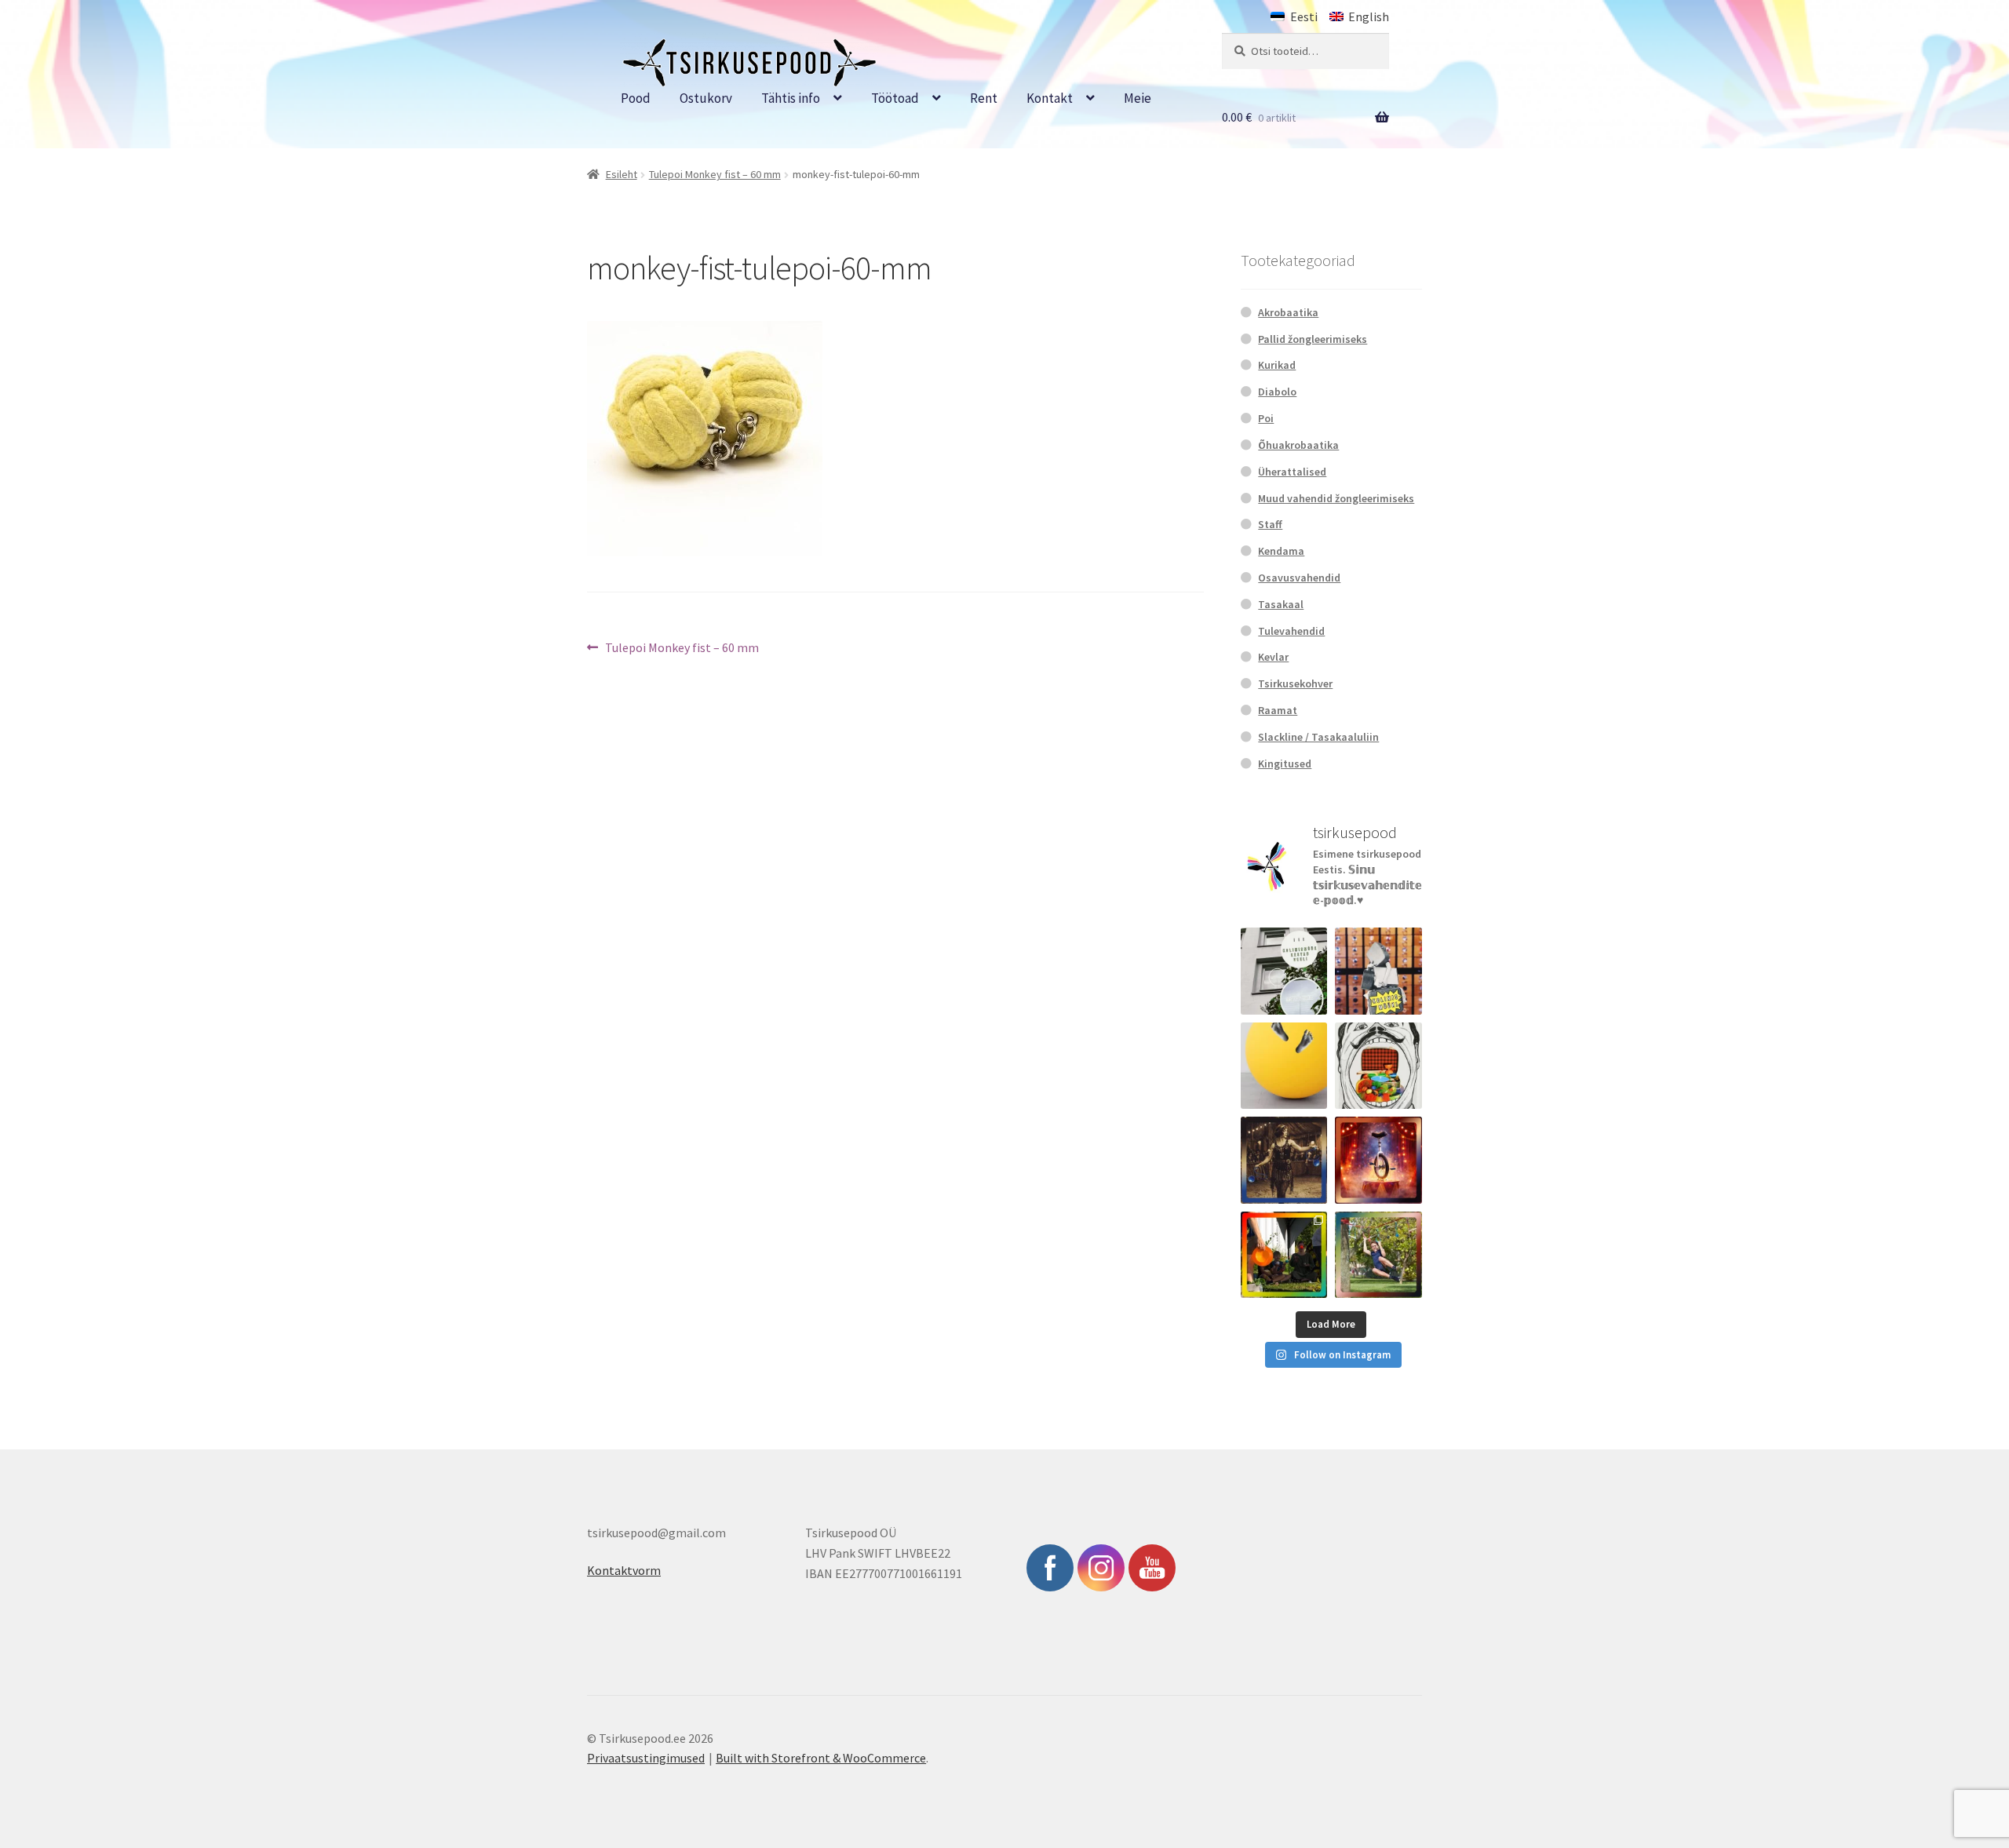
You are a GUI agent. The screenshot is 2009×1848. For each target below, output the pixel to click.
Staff (1270, 524)
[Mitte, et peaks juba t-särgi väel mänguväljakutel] (1378, 1255)
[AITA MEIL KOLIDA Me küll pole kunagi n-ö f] (1378, 971)
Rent (984, 98)
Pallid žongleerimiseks (1313, 339)
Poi (1266, 418)
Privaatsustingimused (646, 1758)
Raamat (1278, 710)
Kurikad (1277, 365)
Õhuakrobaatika (1298, 445)
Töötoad (895, 98)
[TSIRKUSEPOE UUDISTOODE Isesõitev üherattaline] (1378, 1160)
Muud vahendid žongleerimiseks (1336, 498)
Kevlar (1273, 657)
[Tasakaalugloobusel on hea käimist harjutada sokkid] (1284, 1066)
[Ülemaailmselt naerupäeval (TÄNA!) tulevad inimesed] (1378, 1066)
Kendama (1281, 551)
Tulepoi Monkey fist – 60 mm (715, 174)
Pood (636, 98)
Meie (1138, 98)
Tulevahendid (1291, 631)
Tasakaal (1281, 604)
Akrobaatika (1288, 312)
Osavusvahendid (1299, 578)
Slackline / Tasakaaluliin (1318, 737)
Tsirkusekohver (1295, 683)
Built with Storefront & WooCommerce (821, 1758)
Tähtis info (791, 98)
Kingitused (1285, 764)
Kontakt (1050, 98)
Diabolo (1277, 392)
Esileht (622, 174)
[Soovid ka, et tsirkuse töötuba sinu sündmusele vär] (1284, 1255)
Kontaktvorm (624, 1570)
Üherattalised (1292, 472)
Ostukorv (706, 98)
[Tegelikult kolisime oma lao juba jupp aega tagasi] (1284, 971)
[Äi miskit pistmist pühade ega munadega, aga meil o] (1284, 1160)
